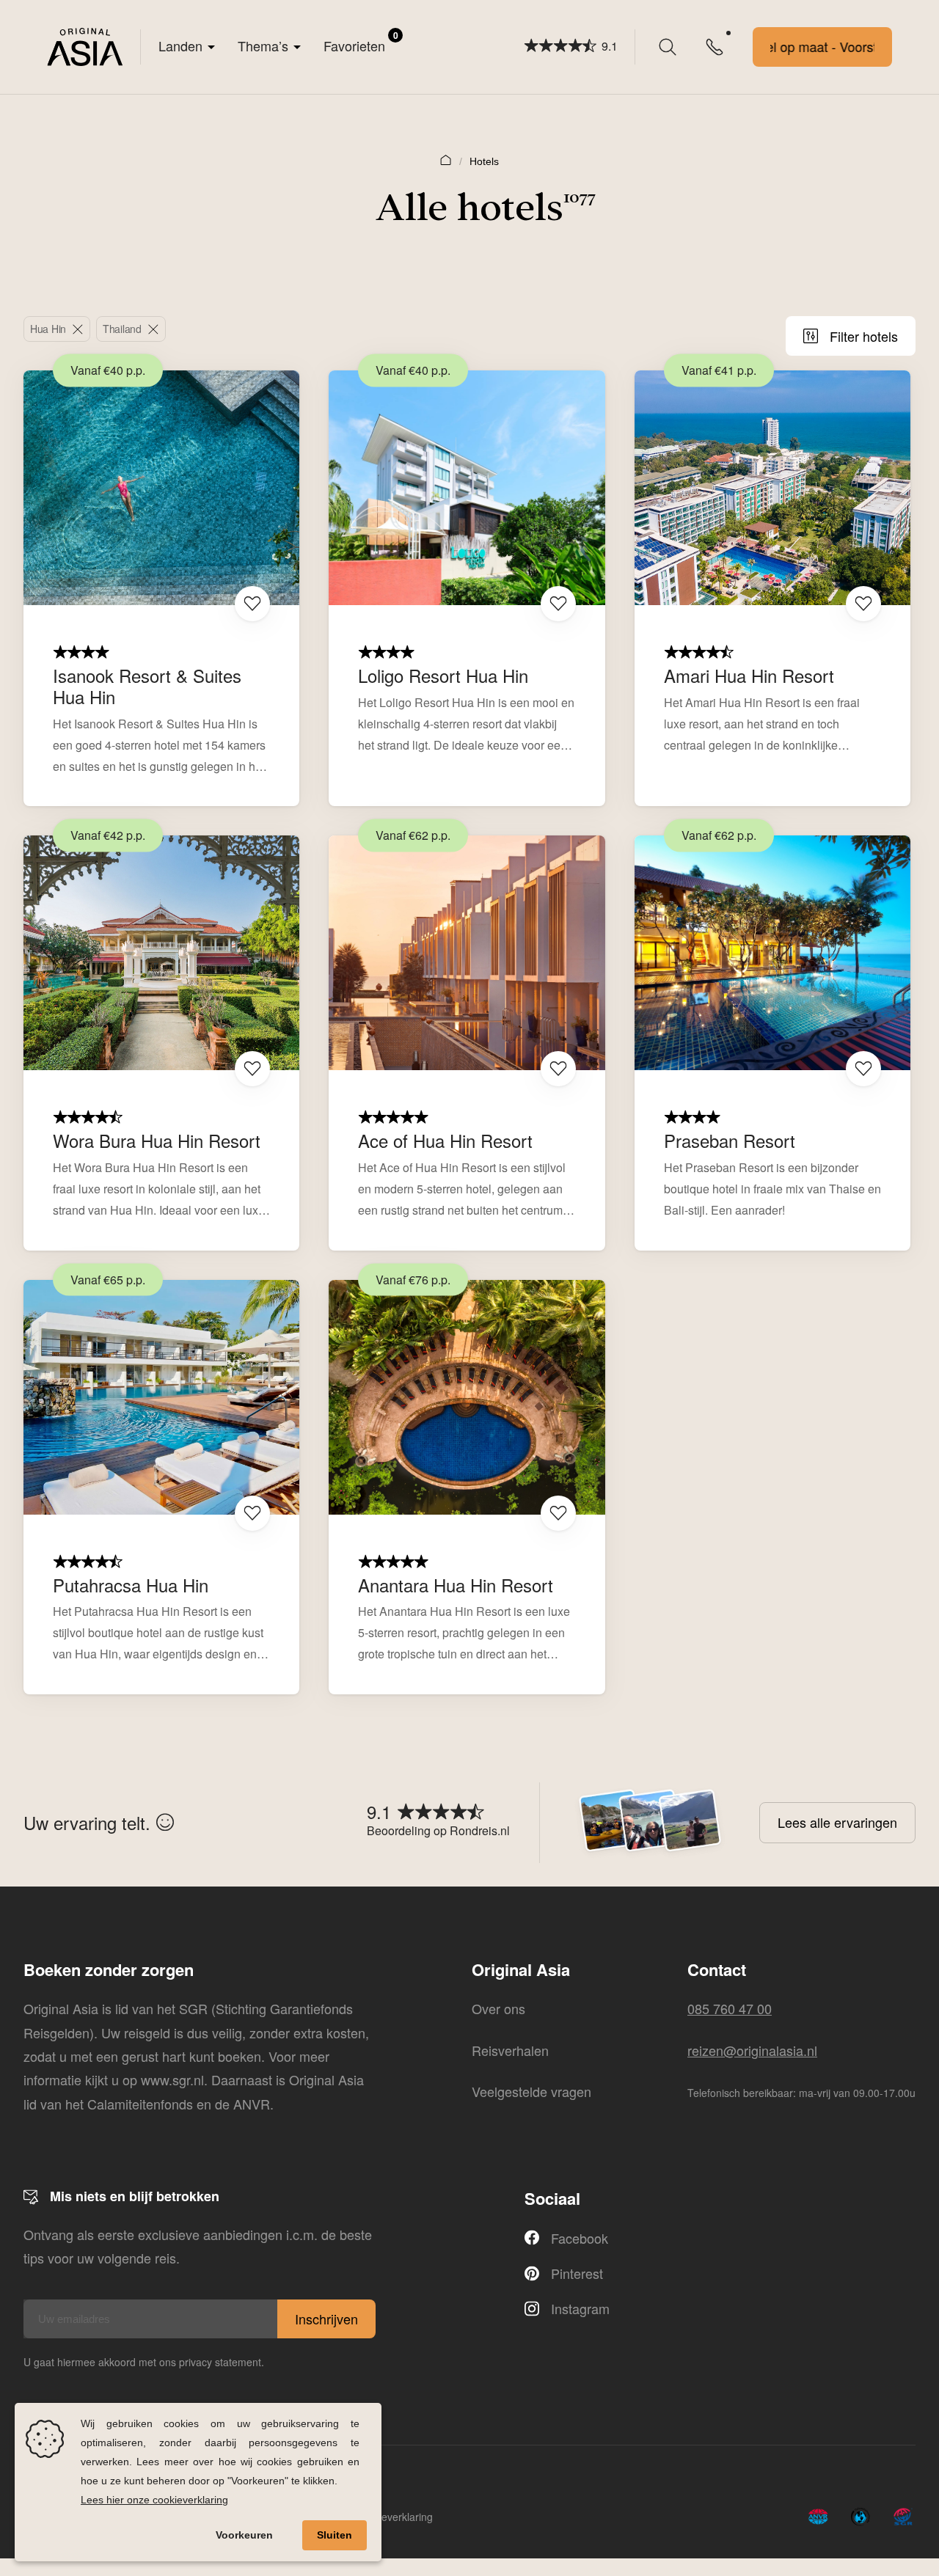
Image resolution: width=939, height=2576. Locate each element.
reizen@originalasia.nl (752, 2050)
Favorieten (361, 42)
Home (446, 159)
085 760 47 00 (730, 2008)
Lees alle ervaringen (837, 1822)
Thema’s (263, 45)
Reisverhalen (510, 2050)
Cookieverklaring (394, 2517)
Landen (180, 45)
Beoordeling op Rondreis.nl (438, 1830)
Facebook (580, 2238)
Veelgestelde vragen (531, 2091)
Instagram (580, 2308)
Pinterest (577, 2273)
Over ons (498, 2008)
